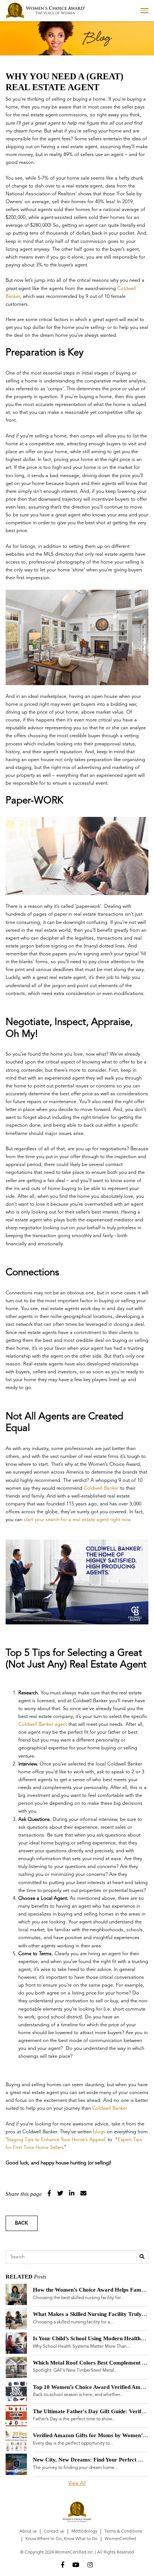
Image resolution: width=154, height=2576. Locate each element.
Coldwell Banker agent (43, 1725)
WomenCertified (120, 2539)
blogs (99, 2132)
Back (21, 2223)
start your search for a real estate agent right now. (78, 1520)
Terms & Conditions (123, 2531)
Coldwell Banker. (110, 2108)
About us (28, 2531)
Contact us (54, 2531)
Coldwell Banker (101, 1488)
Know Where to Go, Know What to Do (61, 2539)
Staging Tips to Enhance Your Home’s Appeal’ (56, 2140)
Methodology (84, 2531)
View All (77, 2483)
